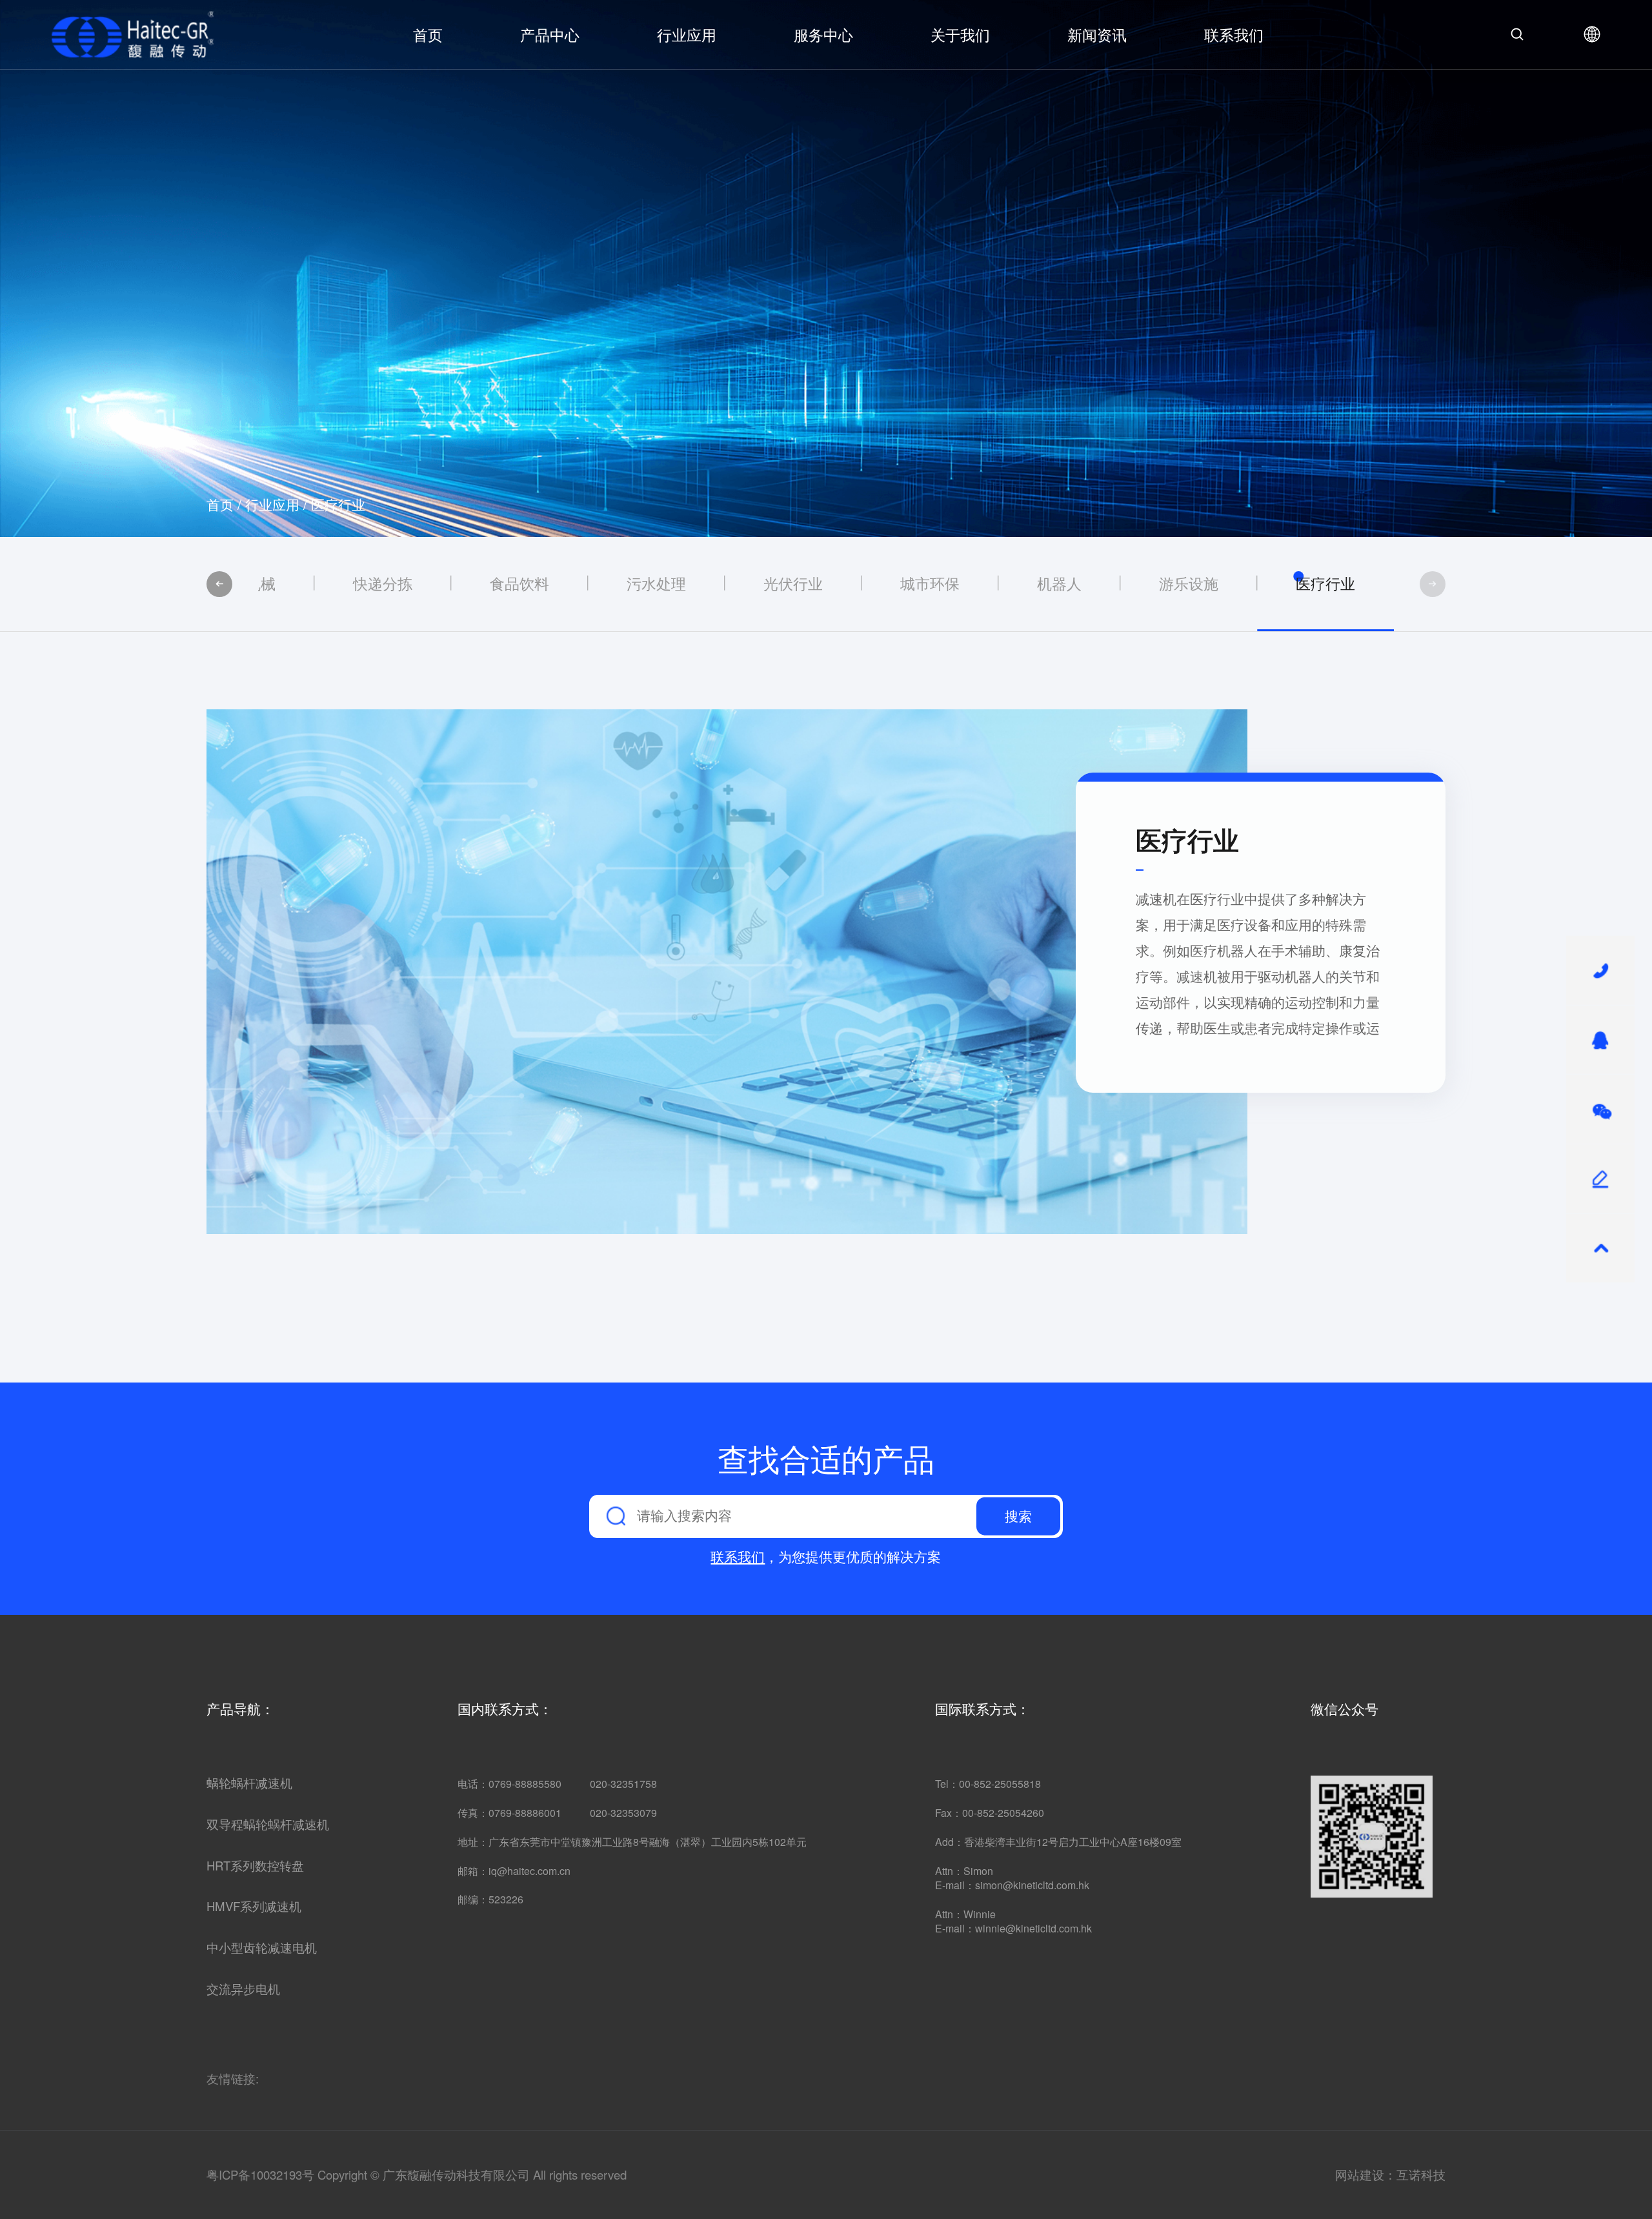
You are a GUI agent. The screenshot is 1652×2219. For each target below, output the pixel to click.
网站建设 (1360, 2174)
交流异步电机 (243, 1989)
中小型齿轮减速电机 (262, 1948)
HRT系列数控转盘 (255, 1866)
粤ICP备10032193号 (260, 2174)
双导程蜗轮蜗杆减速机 (268, 1825)
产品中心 (550, 34)
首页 (428, 34)
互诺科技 (1421, 2174)
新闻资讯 (1097, 34)
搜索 (1018, 1517)
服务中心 (823, 34)
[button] (219, 584)
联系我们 (1234, 34)
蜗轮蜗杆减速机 (249, 1783)
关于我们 (960, 34)
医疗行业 (338, 504)
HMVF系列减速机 (254, 1907)
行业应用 (687, 34)
